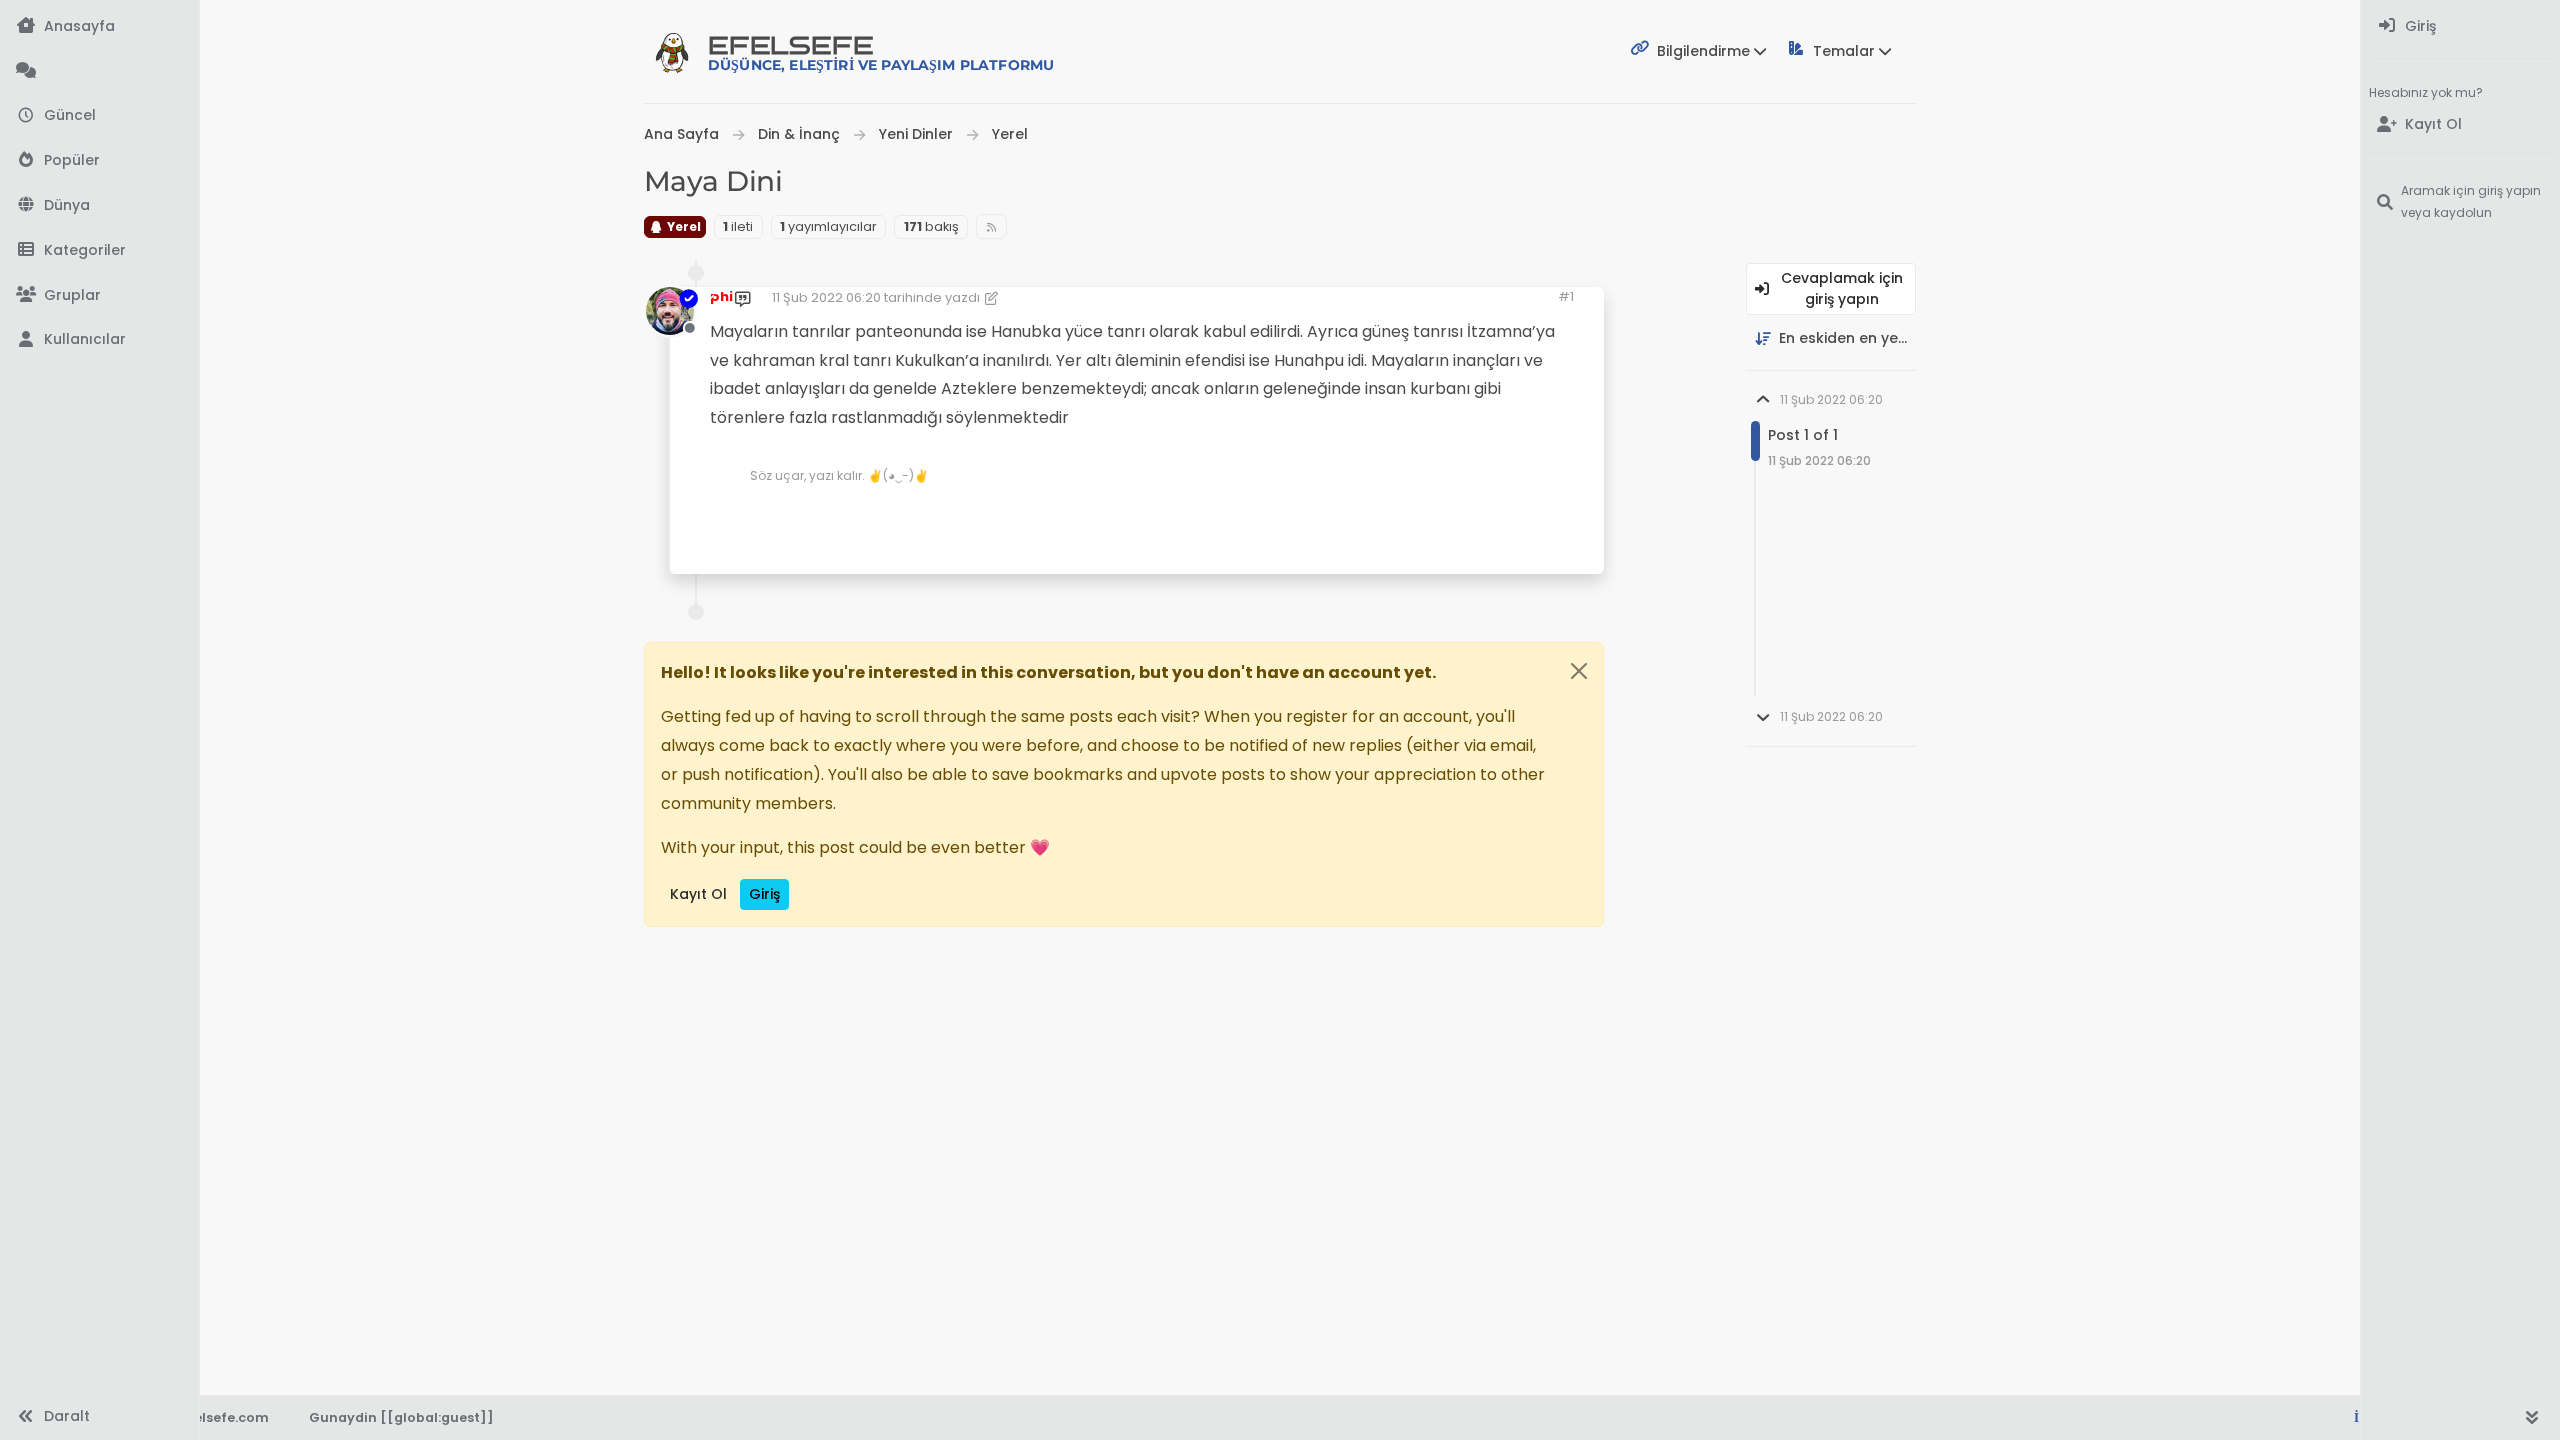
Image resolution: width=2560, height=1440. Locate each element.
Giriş (764, 894)
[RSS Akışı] (991, 226)
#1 (1566, 296)
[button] (99, 250)
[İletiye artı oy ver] (1417, 518)
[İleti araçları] (1527, 518)
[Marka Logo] (672, 52)
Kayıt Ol (698, 894)
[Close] (1579, 671)
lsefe (881, 52)
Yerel (682, 226)
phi (721, 296)
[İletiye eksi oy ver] (1487, 518)
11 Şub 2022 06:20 (826, 297)
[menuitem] (2460, 26)
